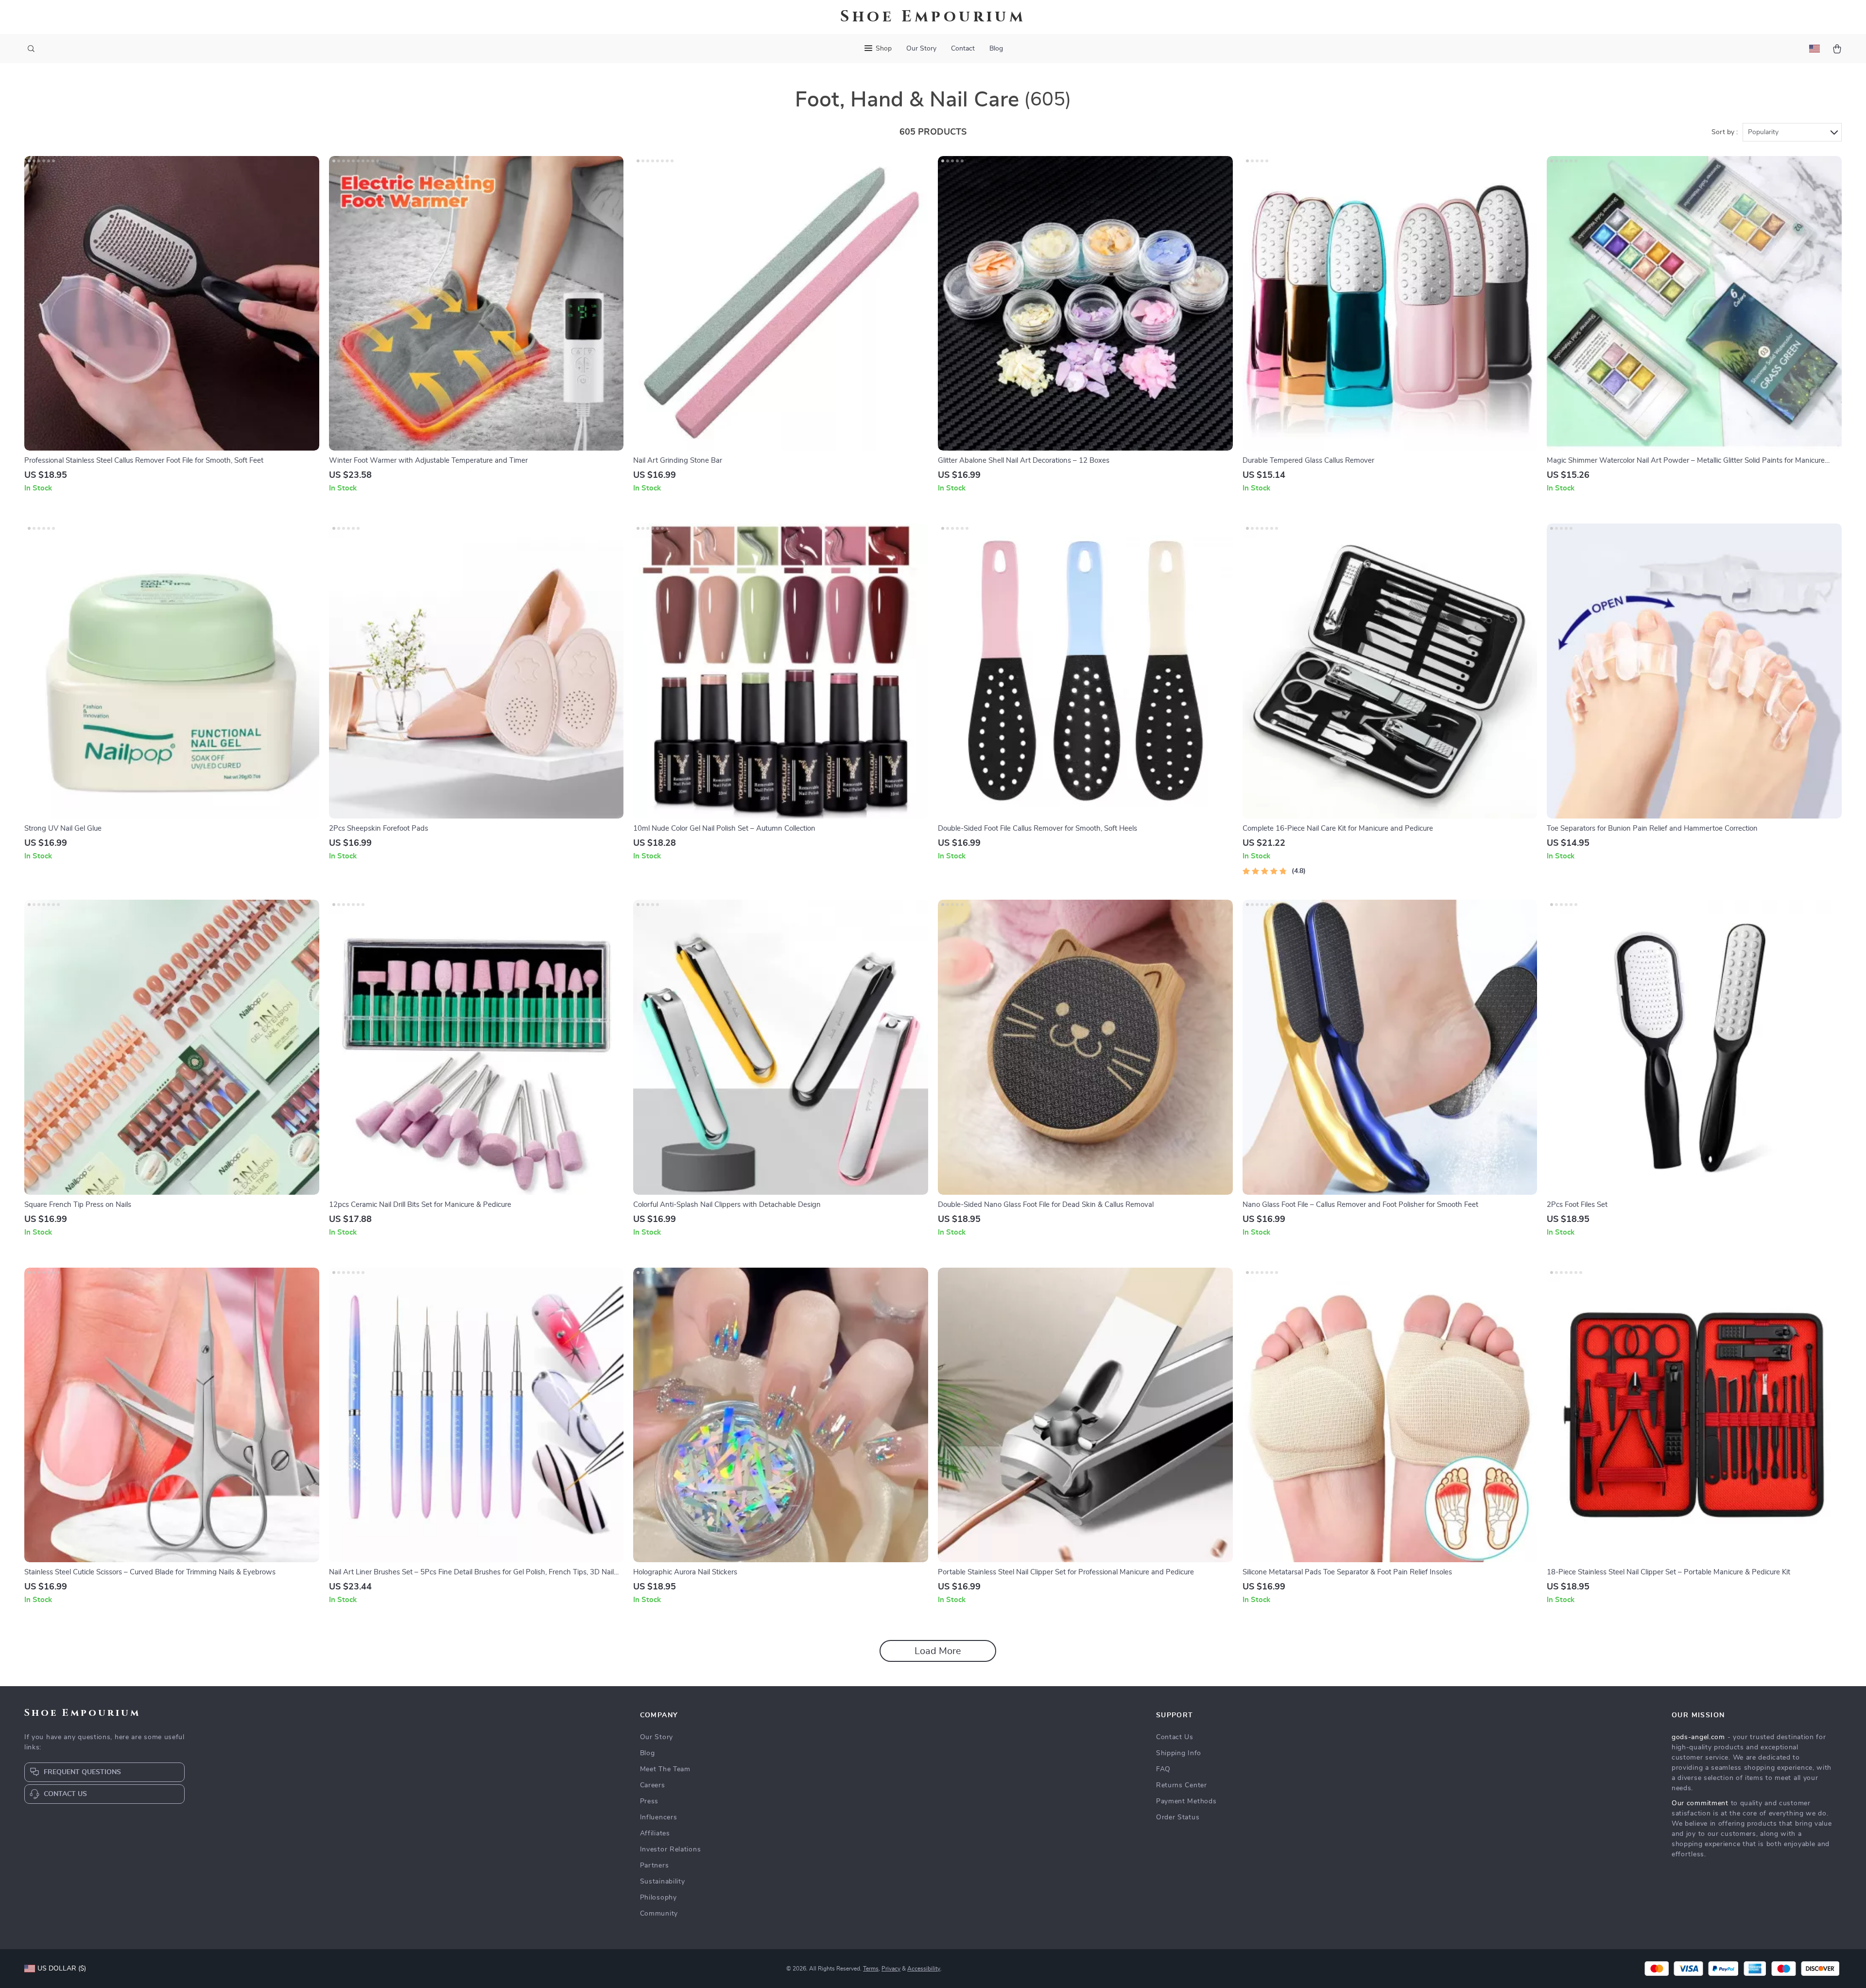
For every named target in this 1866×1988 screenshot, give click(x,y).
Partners (655, 1866)
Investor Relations (671, 1849)
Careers (653, 1785)
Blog (996, 49)
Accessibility (924, 1969)
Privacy (891, 1969)
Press (649, 1801)
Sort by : (1725, 132)
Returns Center (1182, 1785)
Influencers (659, 1817)
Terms (871, 1969)
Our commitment (1700, 1803)
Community (659, 1914)
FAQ (1163, 1769)
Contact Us (1175, 1737)
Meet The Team (665, 1769)
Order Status (1178, 1817)
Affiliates (655, 1833)
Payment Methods (1186, 1801)
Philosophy (658, 1898)
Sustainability (663, 1882)
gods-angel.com (1698, 1737)
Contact (963, 49)
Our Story (921, 49)
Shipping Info (1179, 1753)
